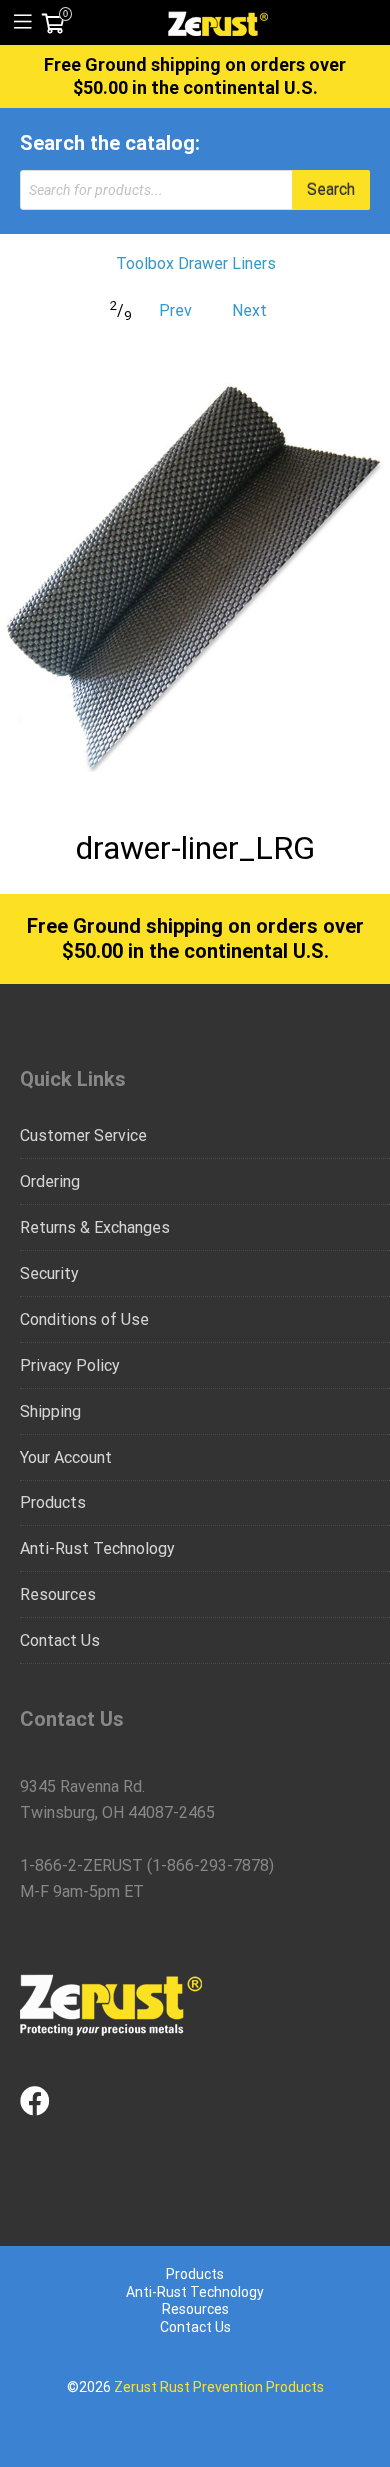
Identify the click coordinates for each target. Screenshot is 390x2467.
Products (53, 1502)
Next (249, 310)
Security (49, 1273)
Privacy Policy (70, 1365)
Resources (58, 1594)
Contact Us (60, 1640)
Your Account (66, 1457)
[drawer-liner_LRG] (195, 577)
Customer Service (83, 1135)
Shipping (50, 1411)
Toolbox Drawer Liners (196, 263)
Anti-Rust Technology (97, 1548)
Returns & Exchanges (95, 1227)
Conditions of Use (84, 1319)
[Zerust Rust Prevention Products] (218, 22)
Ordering (50, 1181)
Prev (175, 310)
